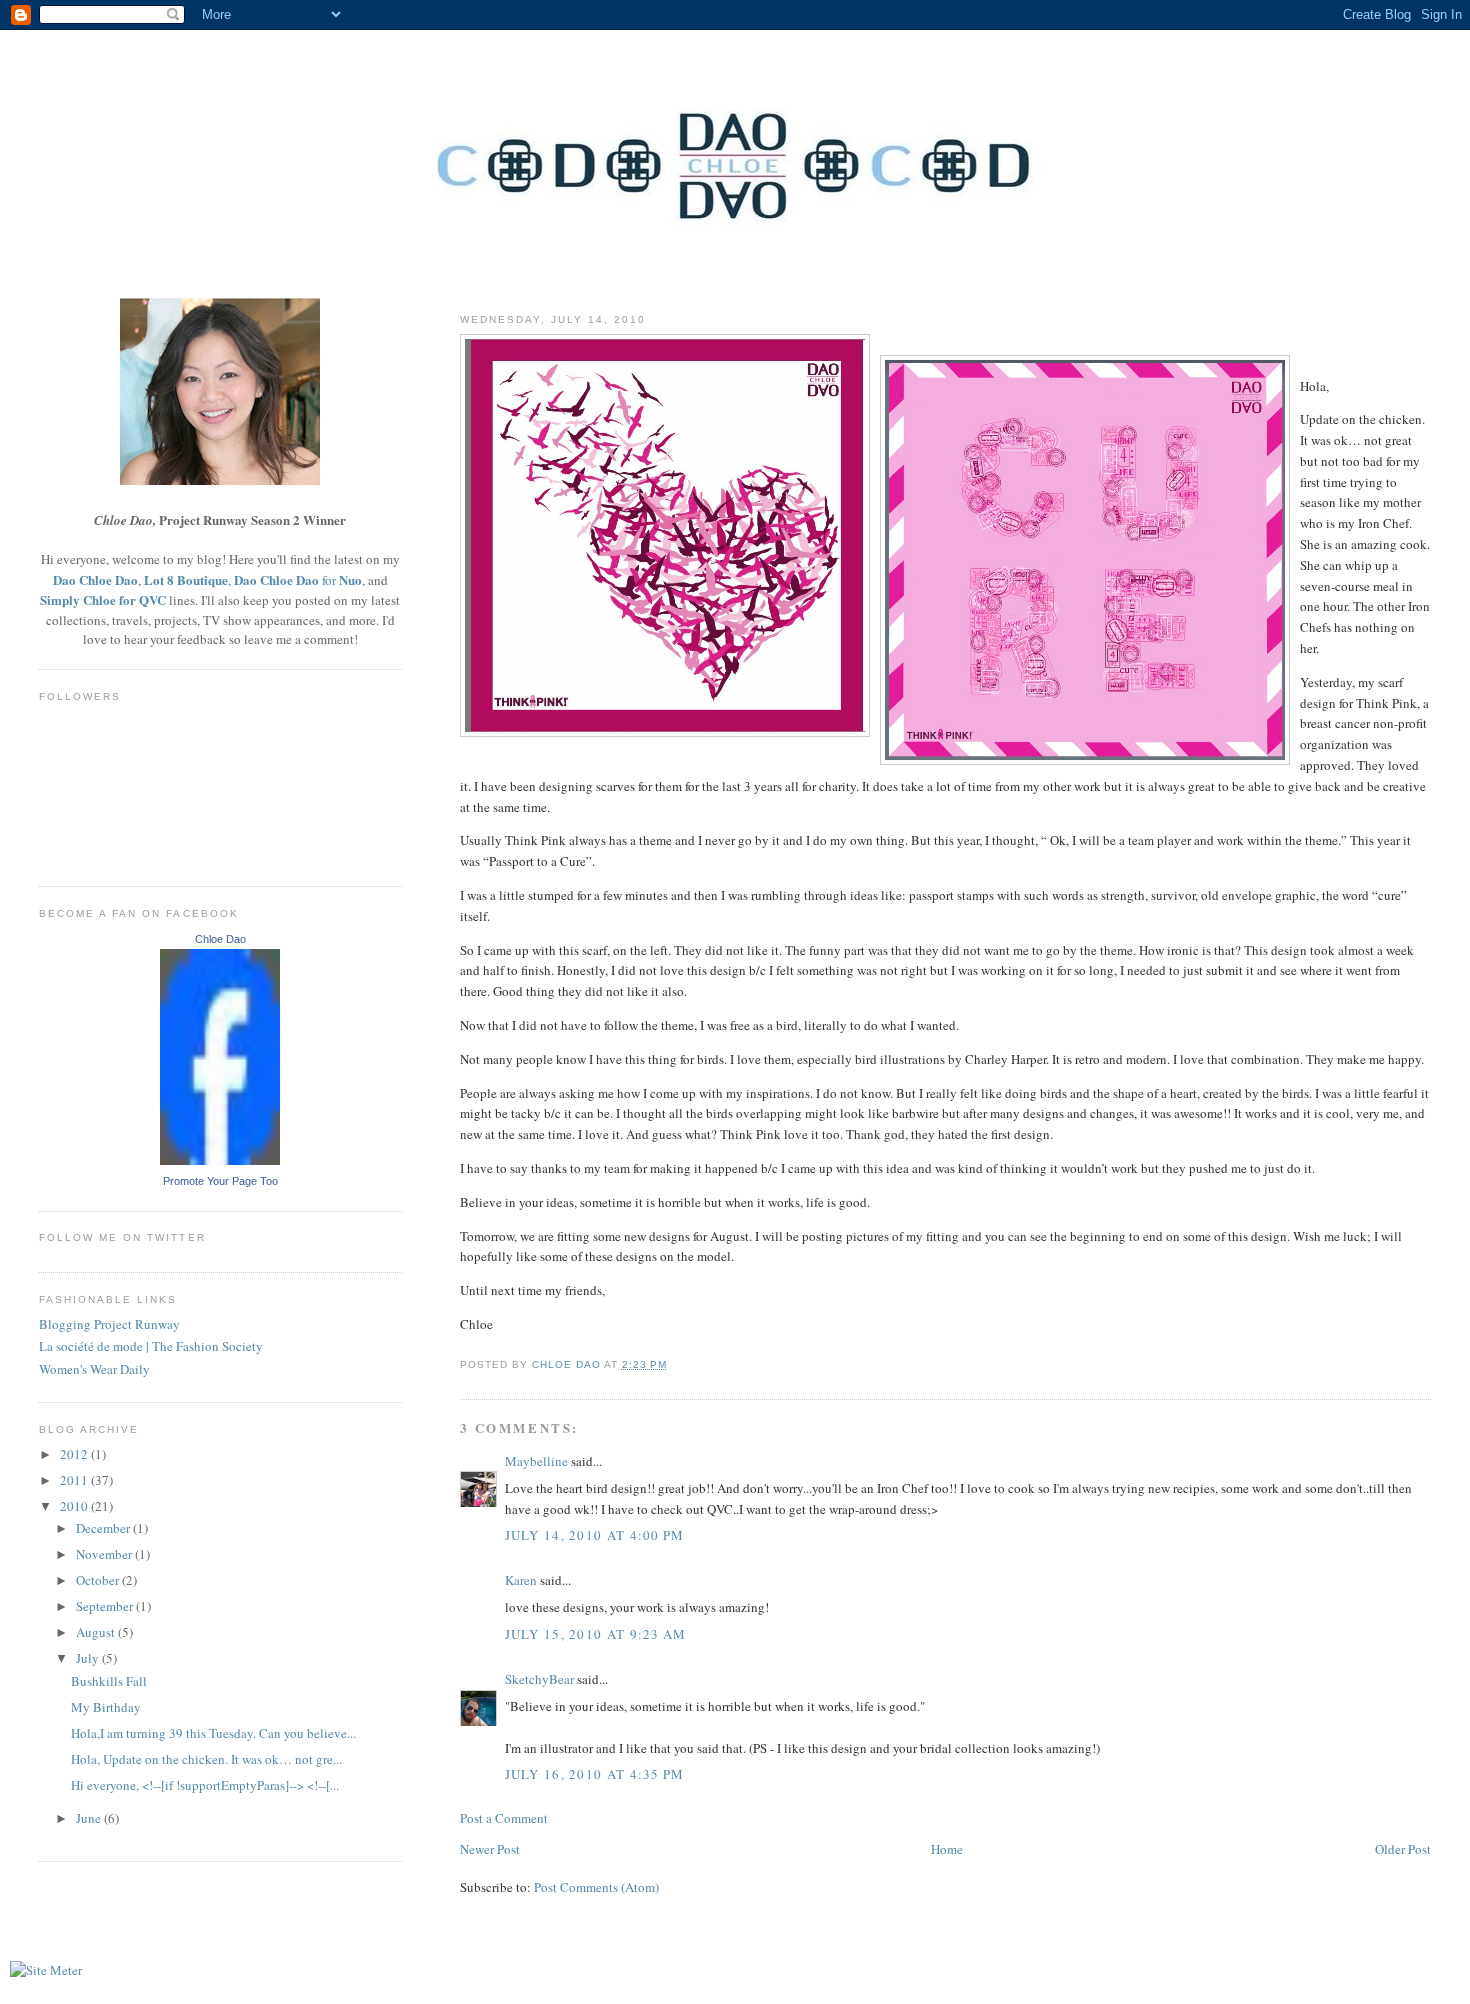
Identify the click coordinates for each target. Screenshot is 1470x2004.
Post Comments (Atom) (596, 1887)
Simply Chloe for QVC (103, 599)
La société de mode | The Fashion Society (151, 1346)
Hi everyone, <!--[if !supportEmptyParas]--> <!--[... (205, 1785)
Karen (521, 1580)
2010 (75, 1506)
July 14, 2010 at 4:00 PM (595, 1535)
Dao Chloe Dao (95, 579)
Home (947, 1849)
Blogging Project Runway (109, 1324)
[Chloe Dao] (220, 1160)
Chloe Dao (220, 939)
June (90, 1818)
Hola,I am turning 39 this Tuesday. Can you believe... (213, 1733)
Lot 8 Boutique (186, 579)
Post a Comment (504, 1818)
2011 (75, 1480)
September (106, 1606)
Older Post (1403, 1849)
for (329, 580)
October (99, 1580)
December (104, 1528)
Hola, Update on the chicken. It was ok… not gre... (206, 1759)
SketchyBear (539, 1679)
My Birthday (106, 1707)
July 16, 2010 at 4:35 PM (595, 1774)
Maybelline (536, 1461)
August (97, 1632)
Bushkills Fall (109, 1681)
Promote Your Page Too (220, 1181)
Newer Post (490, 1849)
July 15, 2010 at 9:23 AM (596, 1634)
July (89, 1658)
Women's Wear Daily (94, 1369)
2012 (75, 1454)
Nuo (350, 579)
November (105, 1554)
